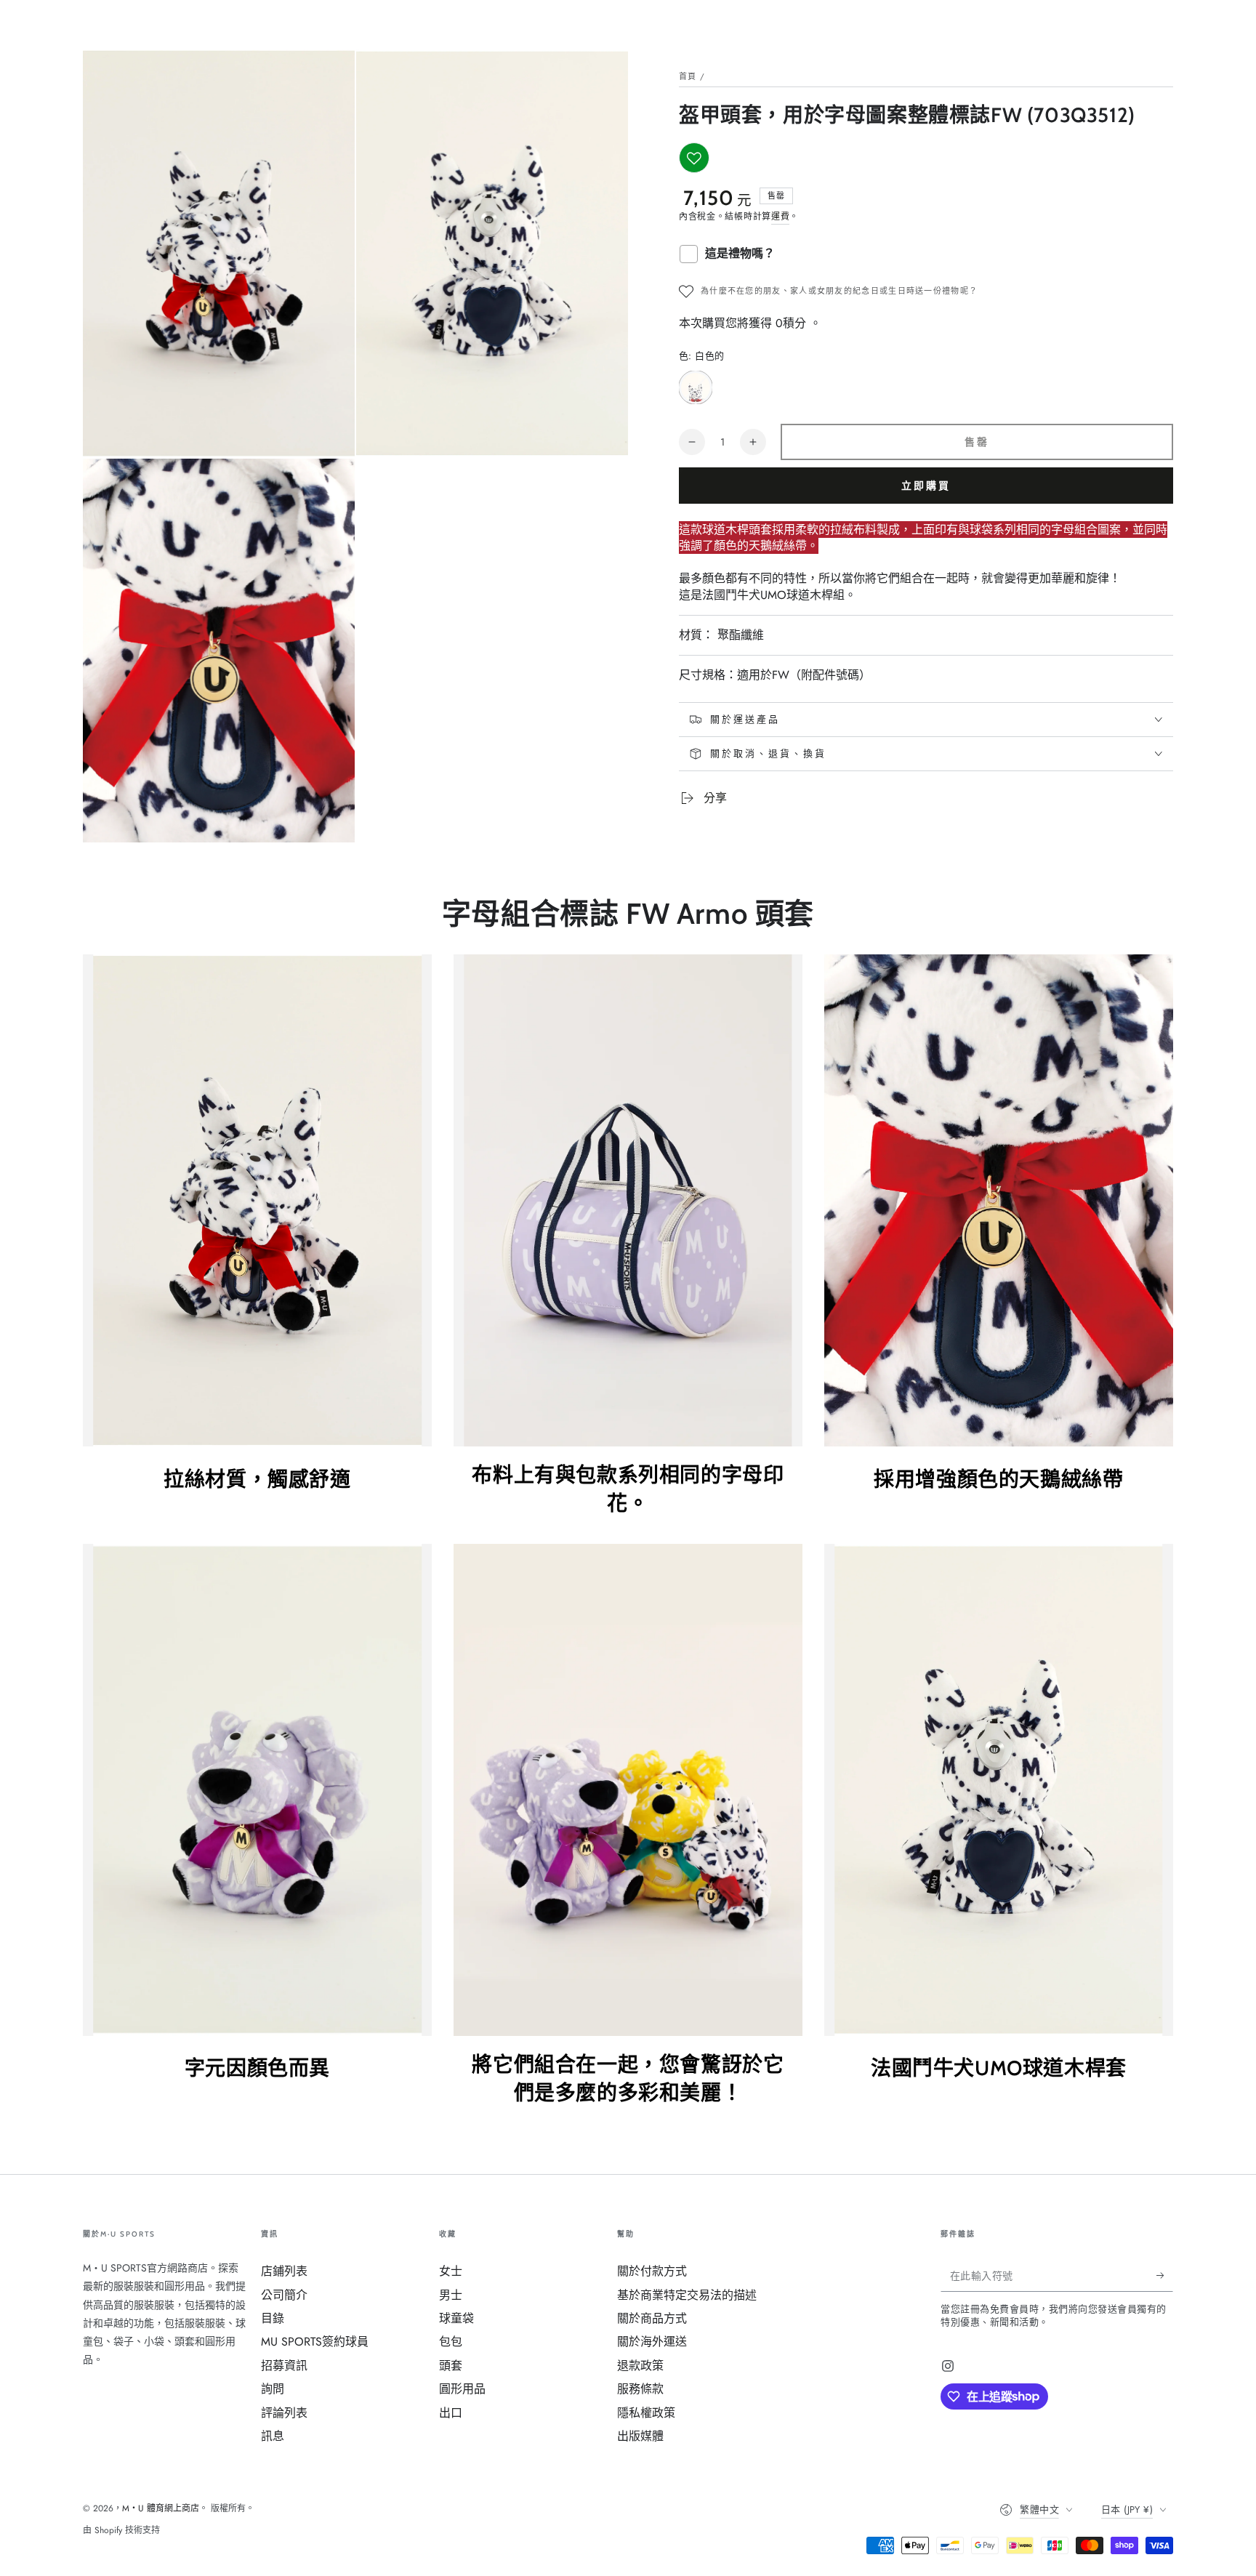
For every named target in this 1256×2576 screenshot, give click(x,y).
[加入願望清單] (694, 158)
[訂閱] (1165, 2275)
